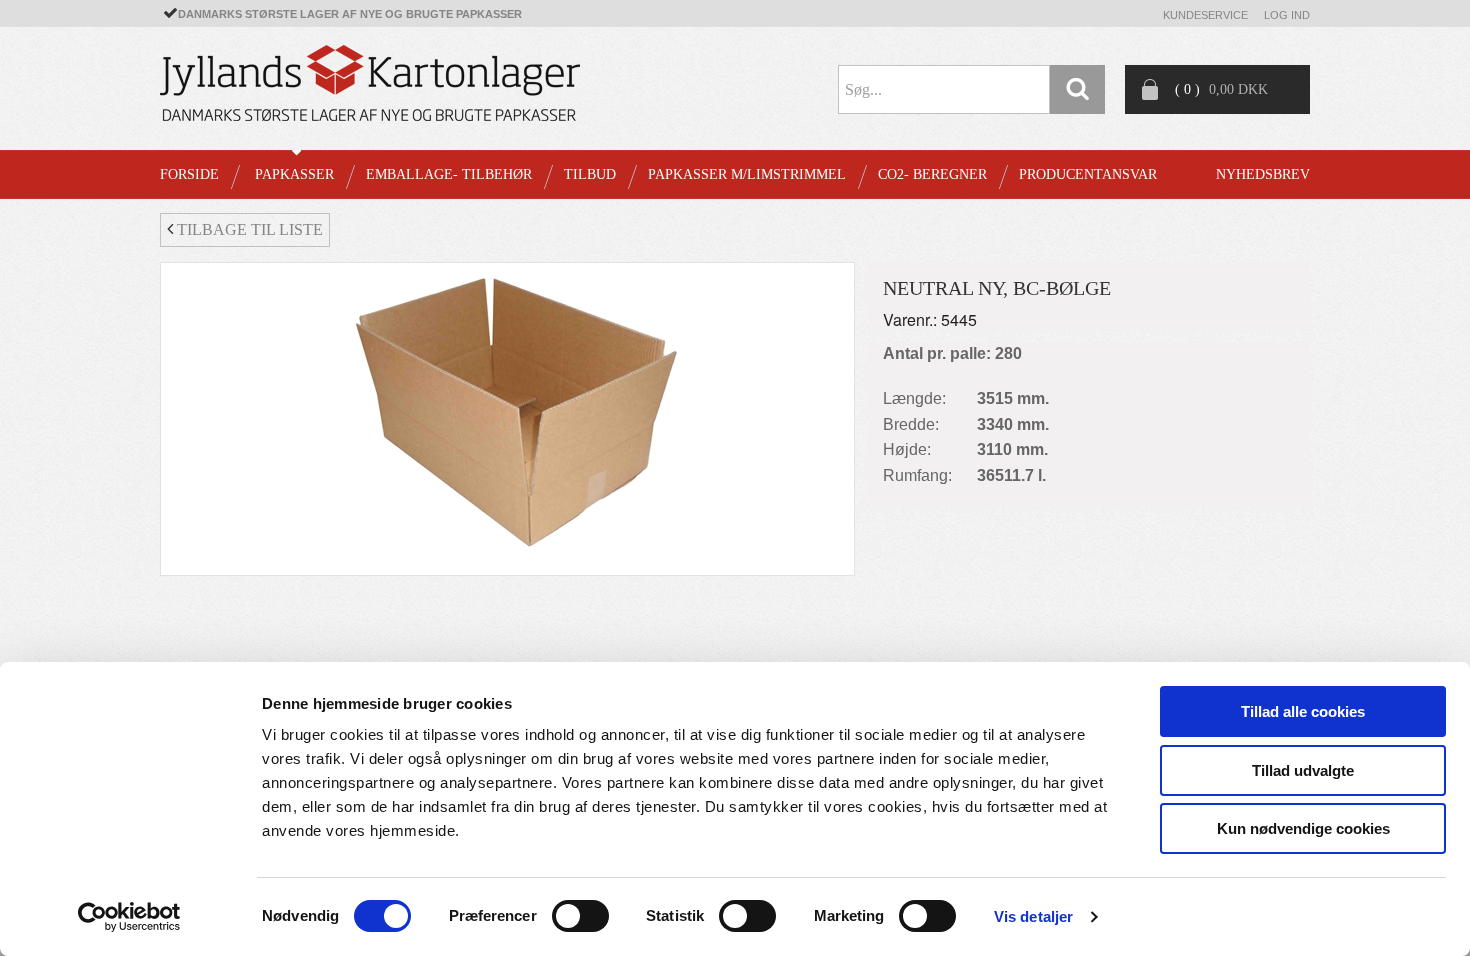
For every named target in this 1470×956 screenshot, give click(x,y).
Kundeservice (1205, 15)
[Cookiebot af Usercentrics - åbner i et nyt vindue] (129, 917)
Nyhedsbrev (1263, 174)
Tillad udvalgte (1303, 770)
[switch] (580, 916)
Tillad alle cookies (1303, 711)
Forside (189, 174)
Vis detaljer (1033, 916)
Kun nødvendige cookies (1303, 828)
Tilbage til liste (248, 229)
